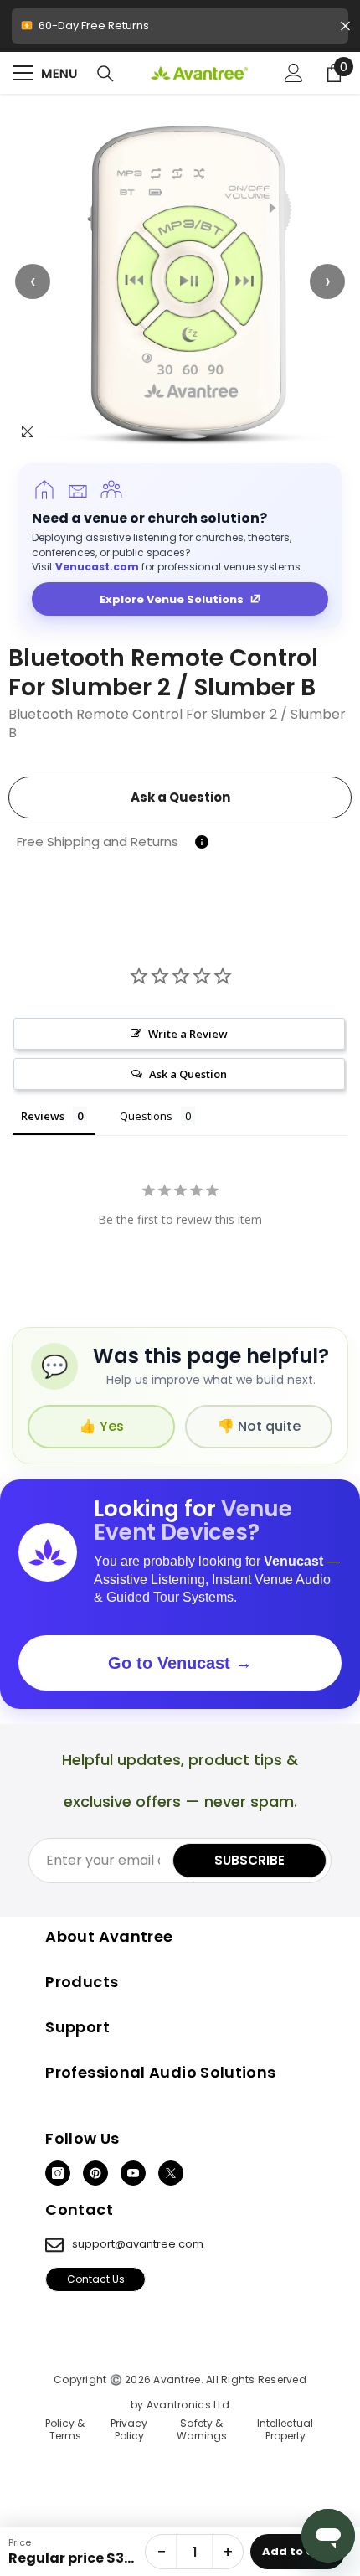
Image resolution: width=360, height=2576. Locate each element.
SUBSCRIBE (249, 1860)
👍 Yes (102, 1426)
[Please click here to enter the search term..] (105, 74)
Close (345, 26)
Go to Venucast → (180, 1663)
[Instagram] (58, 2173)
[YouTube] (133, 2173)
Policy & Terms (65, 2430)
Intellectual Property (285, 2430)
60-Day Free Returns (180, 31)
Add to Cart (298, 2551)
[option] (180, 281)
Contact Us (96, 2279)
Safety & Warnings (202, 2430)
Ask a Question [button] (188, 1074)
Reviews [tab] (43, 1116)
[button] (180, 281)
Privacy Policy (129, 2430)
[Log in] (294, 73)
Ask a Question (180, 797)
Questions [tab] (146, 1116)
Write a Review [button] (188, 1034)
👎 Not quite (259, 1426)
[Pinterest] (95, 2173)
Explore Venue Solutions (172, 599)
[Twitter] (171, 2173)
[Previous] (33, 281)
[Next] (327, 281)
